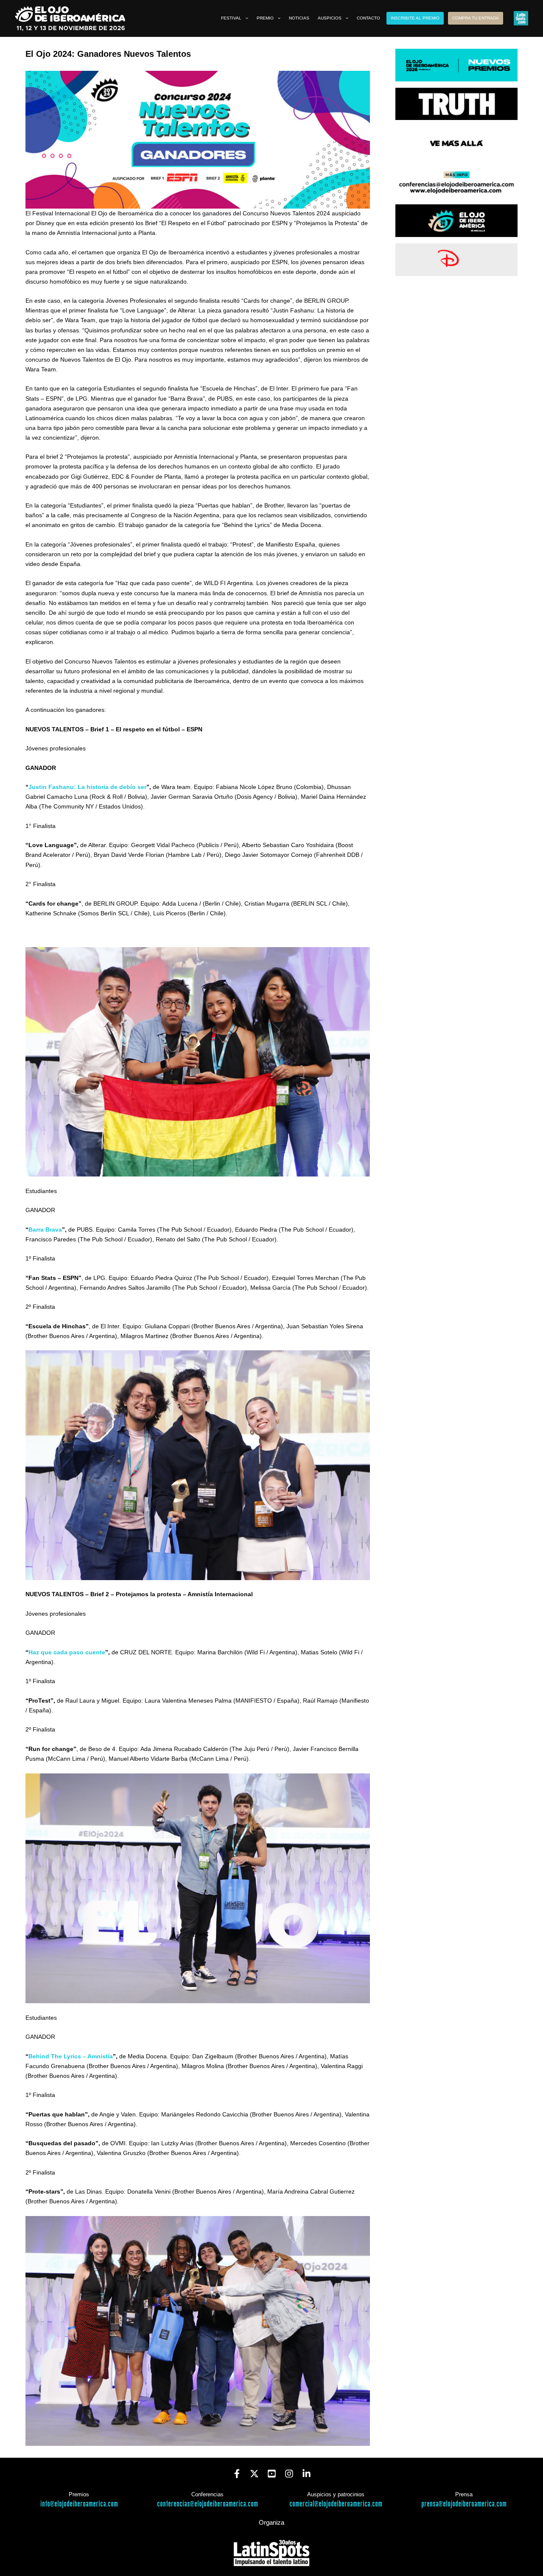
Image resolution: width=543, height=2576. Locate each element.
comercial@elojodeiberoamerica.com (336, 2504)
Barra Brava (45, 1229)
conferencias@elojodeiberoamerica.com (207, 2504)
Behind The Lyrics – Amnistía (71, 2056)
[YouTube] (272, 2474)
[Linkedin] (306, 2474)
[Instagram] (289, 2474)
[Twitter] (254, 2474)
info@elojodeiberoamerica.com (79, 2504)
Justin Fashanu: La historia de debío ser (87, 787)
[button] (245, 18)
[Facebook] (237, 2474)
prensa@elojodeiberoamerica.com (464, 2504)
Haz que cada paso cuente (67, 1652)
